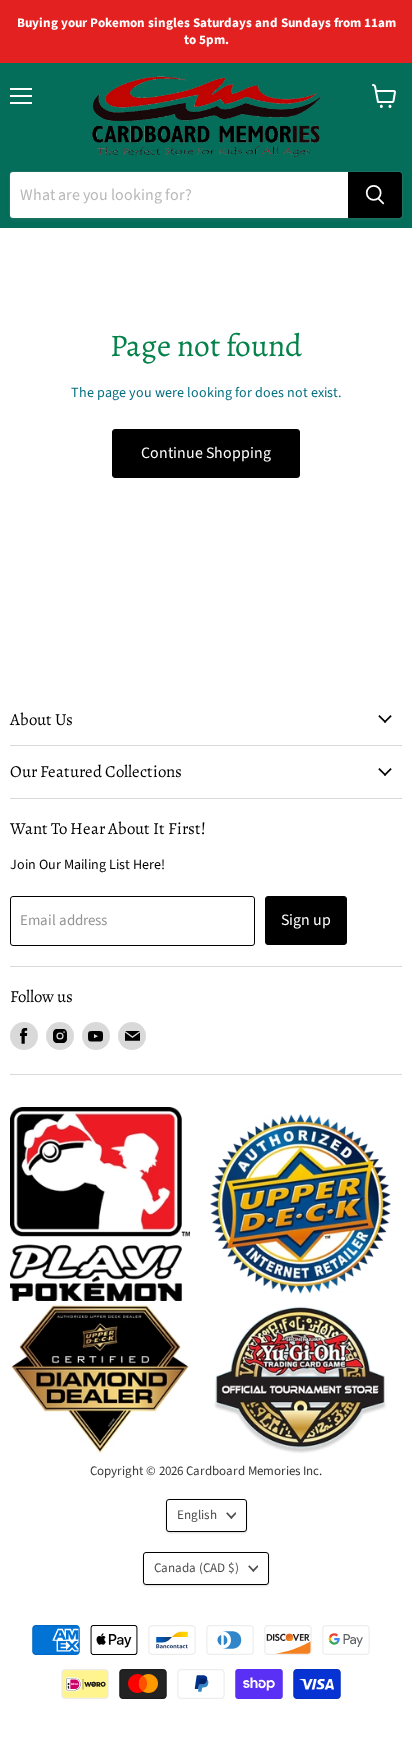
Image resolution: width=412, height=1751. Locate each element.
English (197, 1515)
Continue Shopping (206, 453)
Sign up (306, 920)
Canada (196, 1568)
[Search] (375, 195)
